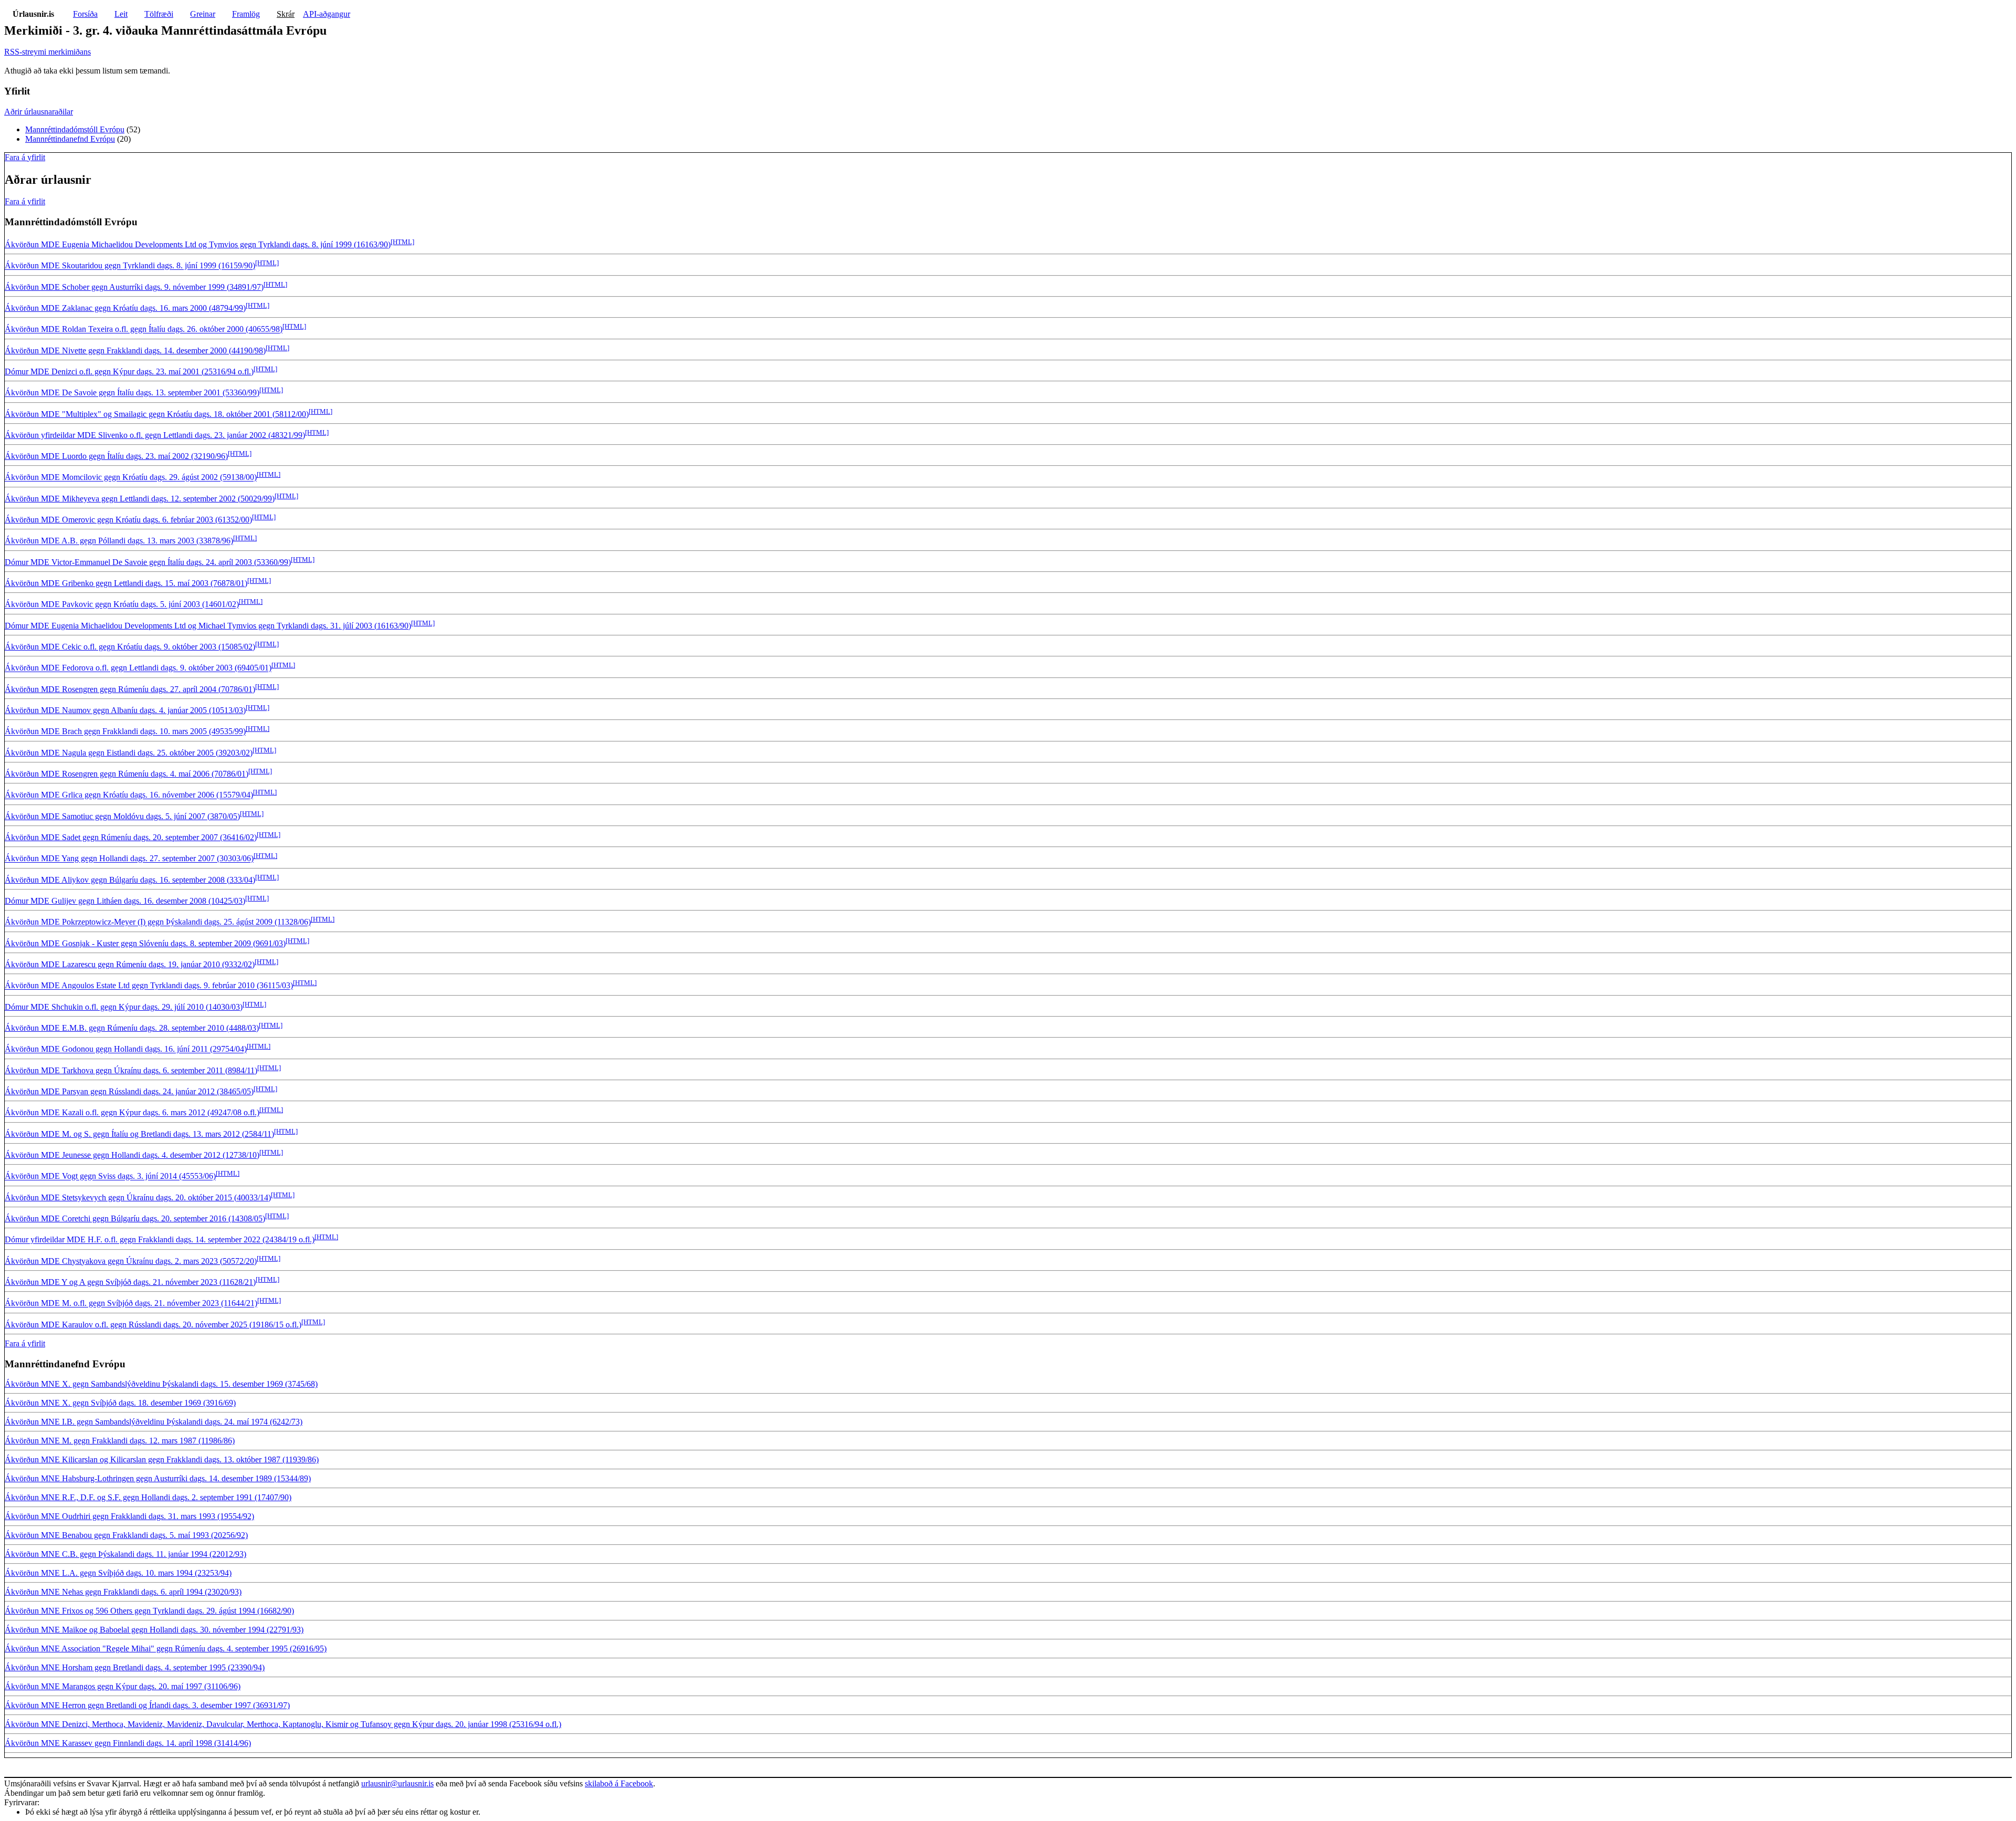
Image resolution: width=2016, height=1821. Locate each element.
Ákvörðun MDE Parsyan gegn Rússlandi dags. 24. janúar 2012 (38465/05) (129, 1091)
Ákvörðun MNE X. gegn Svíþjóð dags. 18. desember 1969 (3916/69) (120, 1403)
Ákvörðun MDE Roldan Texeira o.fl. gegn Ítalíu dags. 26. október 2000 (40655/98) (144, 329)
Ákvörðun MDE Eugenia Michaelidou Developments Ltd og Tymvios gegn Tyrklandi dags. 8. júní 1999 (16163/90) (198, 244)
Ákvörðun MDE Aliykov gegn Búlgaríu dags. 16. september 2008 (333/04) (130, 880)
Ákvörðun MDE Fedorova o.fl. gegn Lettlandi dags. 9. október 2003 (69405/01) (138, 668)
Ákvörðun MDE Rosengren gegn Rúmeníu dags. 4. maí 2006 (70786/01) (127, 774)
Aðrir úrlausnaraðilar (39, 112)
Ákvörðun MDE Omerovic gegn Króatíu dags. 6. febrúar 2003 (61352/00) (128, 520)
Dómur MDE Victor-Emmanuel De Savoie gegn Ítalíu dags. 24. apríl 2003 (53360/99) (148, 562)
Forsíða (85, 14)
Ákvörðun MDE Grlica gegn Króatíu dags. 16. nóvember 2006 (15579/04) (129, 795)
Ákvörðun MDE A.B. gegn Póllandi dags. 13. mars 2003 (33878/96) (119, 541)
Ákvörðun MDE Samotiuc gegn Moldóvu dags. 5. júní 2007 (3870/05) (122, 816)
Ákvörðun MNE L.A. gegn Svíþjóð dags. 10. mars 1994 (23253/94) (118, 1573)
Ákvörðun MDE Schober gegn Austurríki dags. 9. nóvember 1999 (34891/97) (134, 287)
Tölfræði (159, 14)
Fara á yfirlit (25, 157)
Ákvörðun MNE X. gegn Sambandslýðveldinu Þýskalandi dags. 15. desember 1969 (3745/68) (161, 1384)
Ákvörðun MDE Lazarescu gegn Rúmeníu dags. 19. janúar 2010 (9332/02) (130, 964)
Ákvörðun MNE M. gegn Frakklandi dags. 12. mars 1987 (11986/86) (120, 1441)
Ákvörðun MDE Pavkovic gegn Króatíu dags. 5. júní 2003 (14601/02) (122, 605)
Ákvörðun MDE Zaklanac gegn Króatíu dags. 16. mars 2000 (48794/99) (125, 308)
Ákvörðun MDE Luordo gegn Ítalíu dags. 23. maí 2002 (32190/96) (116, 456)
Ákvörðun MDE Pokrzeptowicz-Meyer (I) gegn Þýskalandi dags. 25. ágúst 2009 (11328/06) (158, 922)
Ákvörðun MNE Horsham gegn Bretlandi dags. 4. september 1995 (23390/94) (135, 1667)
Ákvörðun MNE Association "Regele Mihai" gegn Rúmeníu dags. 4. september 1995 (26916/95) (166, 1649)
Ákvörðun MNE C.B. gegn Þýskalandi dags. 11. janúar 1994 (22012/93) (125, 1554)
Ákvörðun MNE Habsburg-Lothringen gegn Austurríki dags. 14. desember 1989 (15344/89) (158, 1478)
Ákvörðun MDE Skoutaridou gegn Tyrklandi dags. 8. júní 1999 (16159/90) (130, 266)
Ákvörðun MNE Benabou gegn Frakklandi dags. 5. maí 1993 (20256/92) (126, 1535)
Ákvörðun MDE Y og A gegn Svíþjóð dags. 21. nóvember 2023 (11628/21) (130, 1282)
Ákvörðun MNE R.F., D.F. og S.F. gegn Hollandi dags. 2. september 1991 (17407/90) (148, 1497)
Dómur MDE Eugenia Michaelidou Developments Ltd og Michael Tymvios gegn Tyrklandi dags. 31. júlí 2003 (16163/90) (208, 626)
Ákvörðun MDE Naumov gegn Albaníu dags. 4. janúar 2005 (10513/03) (125, 710)
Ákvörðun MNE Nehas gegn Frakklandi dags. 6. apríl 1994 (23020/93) (123, 1592)
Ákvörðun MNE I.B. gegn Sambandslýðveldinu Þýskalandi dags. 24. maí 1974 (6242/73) (154, 1422)
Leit (121, 14)
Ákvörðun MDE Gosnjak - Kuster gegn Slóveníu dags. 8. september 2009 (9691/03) (145, 943)
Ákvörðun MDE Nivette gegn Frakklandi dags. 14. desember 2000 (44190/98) (135, 350)
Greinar (203, 14)
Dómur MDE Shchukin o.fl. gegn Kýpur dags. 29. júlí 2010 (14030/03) (124, 1007)
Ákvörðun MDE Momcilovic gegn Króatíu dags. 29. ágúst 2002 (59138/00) (131, 478)
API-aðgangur (327, 14)
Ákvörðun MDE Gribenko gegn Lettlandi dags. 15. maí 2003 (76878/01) (126, 583)
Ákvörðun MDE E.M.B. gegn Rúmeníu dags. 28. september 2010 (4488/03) (132, 1028)
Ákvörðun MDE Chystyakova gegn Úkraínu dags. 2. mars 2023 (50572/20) (131, 1261)
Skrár (286, 14)
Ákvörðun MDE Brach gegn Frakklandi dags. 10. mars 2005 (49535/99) (125, 732)
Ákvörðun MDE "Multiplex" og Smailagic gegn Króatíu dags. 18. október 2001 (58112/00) (157, 414)
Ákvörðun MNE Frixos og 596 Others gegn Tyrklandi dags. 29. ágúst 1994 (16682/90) (149, 1611)
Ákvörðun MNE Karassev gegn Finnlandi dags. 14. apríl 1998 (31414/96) (128, 1743)
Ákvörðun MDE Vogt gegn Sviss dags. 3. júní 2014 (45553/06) (110, 1176)
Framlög (246, 14)
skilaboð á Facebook (619, 1783)
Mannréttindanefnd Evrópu (70, 139)
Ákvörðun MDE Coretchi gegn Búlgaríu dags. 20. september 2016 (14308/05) (135, 1218)
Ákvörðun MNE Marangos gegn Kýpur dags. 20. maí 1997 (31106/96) (123, 1686)
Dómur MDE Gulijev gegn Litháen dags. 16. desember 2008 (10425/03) (125, 901)
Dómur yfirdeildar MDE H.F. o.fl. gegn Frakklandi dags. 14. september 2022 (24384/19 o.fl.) (160, 1240)
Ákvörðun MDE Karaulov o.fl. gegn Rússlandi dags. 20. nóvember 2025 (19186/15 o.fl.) (153, 1325)
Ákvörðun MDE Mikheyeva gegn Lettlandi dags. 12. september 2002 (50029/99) (140, 499)
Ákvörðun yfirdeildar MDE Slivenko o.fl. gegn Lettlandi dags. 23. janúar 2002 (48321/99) (155, 435)
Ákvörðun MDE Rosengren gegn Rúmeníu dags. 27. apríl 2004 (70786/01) (130, 689)
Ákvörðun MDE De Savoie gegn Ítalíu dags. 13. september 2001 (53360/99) (132, 393)
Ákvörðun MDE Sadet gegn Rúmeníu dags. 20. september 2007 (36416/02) (131, 837)
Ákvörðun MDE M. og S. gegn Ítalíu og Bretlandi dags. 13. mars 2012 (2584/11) (139, 1134)
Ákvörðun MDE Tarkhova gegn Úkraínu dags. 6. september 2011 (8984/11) (131, 1070)
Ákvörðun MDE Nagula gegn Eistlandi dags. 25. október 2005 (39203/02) (129, 753)
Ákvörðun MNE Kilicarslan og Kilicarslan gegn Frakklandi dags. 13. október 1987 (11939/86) (162, 1459)
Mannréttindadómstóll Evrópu (75, 129)
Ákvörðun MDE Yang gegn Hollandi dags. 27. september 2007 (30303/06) (129, 859)
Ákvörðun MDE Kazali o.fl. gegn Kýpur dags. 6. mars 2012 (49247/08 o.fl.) (132, 1113)
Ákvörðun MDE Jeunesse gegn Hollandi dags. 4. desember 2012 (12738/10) (132, 1155)
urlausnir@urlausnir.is (397, 1783)
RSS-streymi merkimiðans (48, 52)
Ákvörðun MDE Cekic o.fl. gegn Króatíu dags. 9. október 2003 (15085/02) (130, 647)
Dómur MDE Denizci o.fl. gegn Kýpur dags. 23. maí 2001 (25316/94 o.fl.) (129, 371)
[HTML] (402, 242)
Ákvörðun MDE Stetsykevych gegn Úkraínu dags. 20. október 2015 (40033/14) (138, 1197)
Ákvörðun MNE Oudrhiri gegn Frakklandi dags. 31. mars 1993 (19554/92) (129, 1516)
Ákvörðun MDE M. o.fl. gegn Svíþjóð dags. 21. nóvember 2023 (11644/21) (131, 1304)
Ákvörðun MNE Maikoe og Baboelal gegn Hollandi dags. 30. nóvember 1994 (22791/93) (154, 1630)
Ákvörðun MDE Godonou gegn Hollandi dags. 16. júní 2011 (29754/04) (126, 1049)
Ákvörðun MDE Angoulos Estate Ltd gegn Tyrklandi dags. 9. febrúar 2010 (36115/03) (149, 986)
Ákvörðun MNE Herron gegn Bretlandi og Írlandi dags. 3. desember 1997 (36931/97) (147, 1705)
